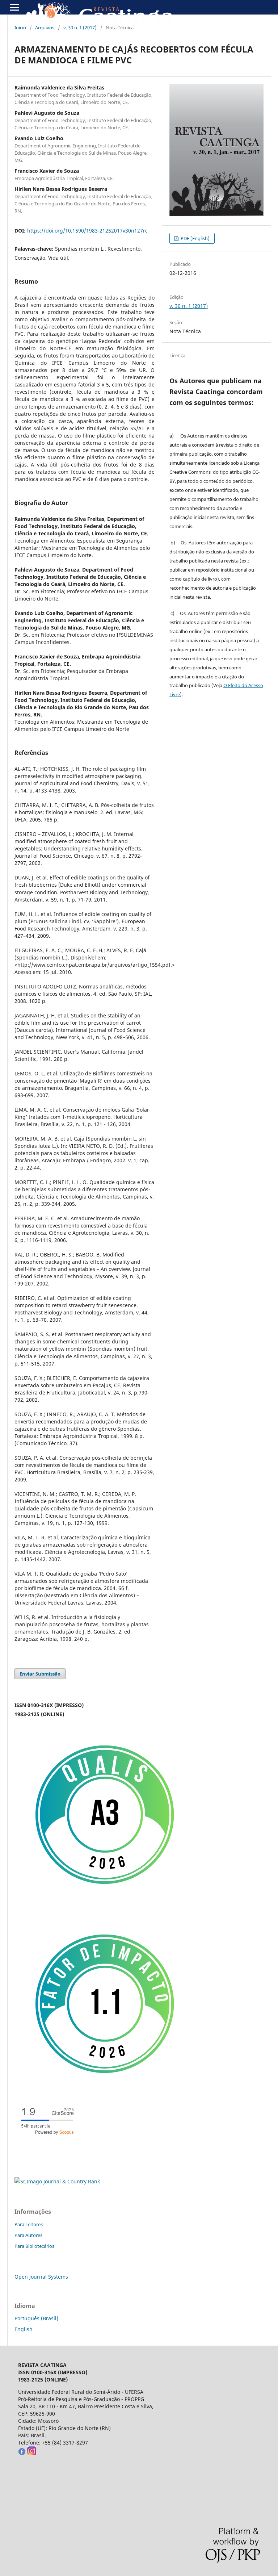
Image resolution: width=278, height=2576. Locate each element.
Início (20, 28)
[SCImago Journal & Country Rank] (57, 2181)
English (24, 2329)
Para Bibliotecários (34, 2246)
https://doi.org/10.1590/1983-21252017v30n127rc (87, 231)
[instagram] (31, 2453)
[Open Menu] (14, 7)
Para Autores (28, 2235)
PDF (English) (195, 238)
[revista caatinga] (22, 2453)
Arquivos (45, 28)
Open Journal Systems (41, 2277)
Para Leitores (29, 2224)
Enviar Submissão (40, 1674)
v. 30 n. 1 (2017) (80, 28)
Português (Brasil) (36, 2318)
